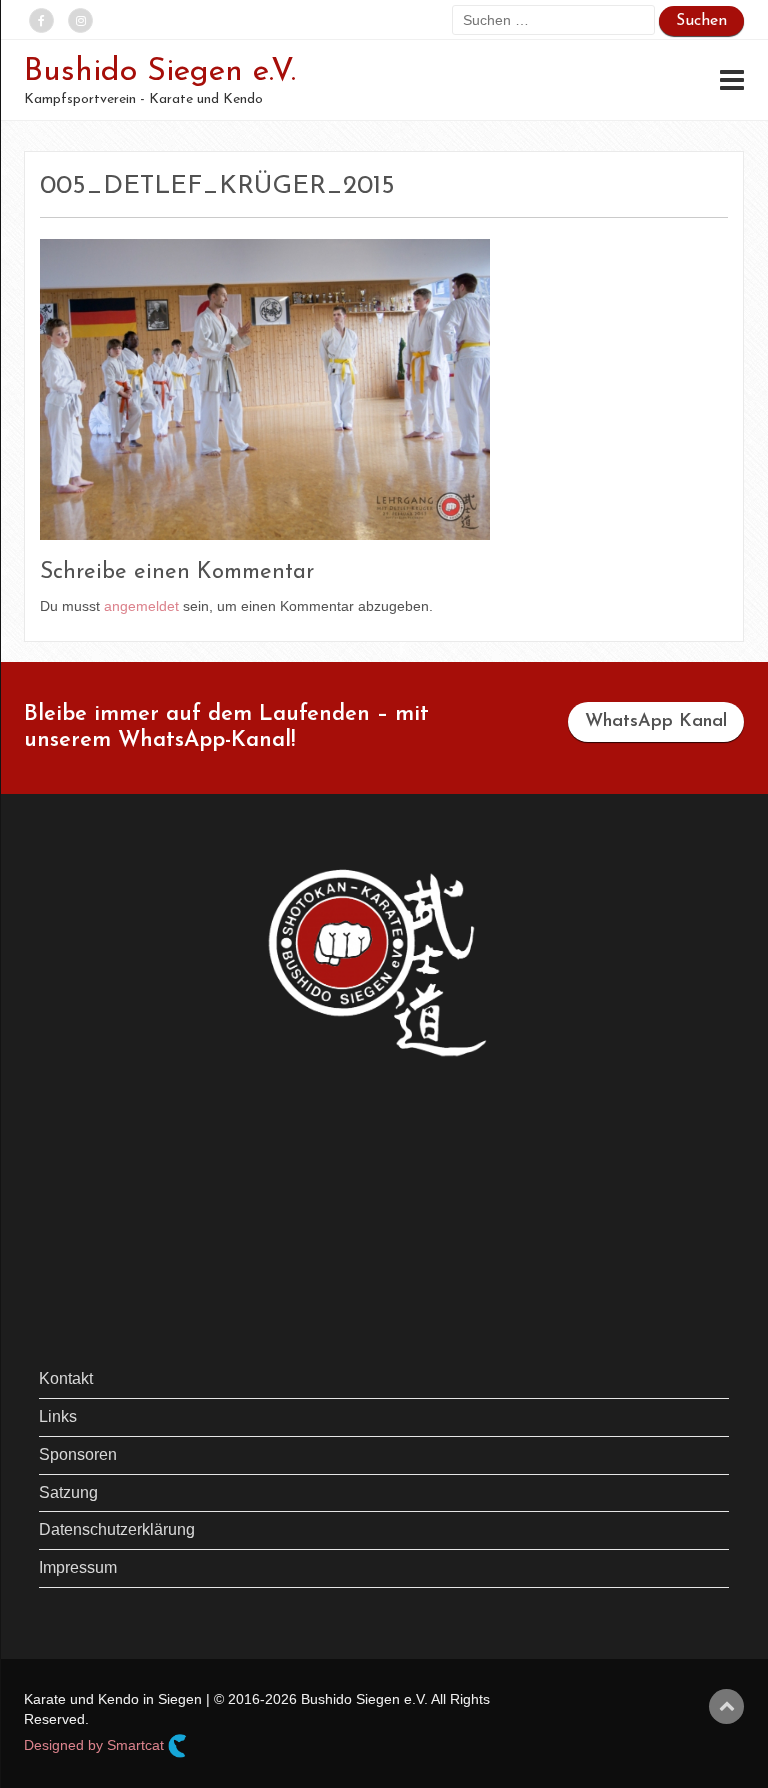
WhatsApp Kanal (656, 722)
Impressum (78, 1567)
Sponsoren (78, 1454)
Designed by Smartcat (96, 1745)
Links (58, 1416)
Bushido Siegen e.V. (160, 72)
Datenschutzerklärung (117, 1529)
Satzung (68, 1492)
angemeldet (141, 606)
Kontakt (66, 1378)
